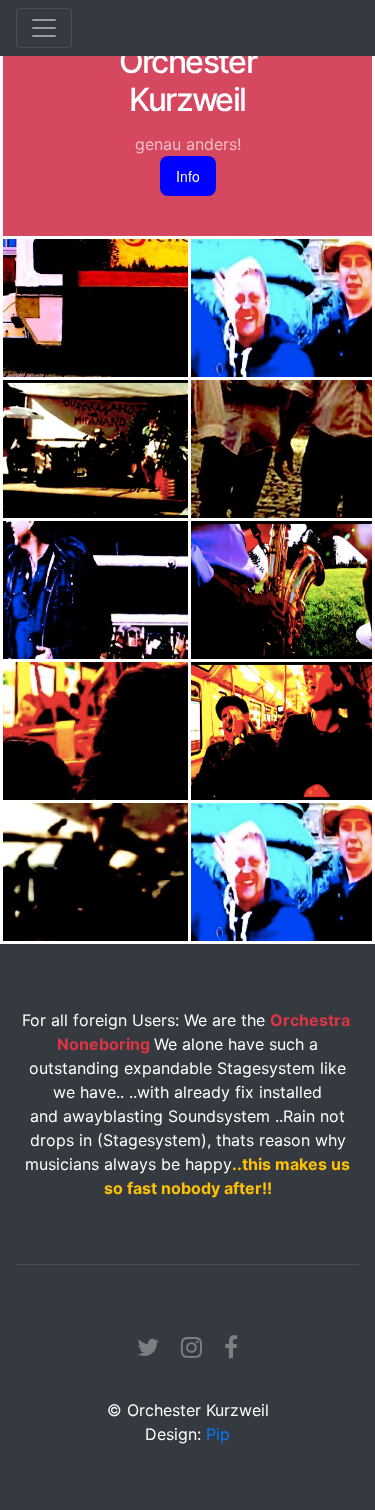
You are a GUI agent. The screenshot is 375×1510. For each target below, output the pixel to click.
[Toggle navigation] (44, 28)
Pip (218, 1434)
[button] (188, 176)
